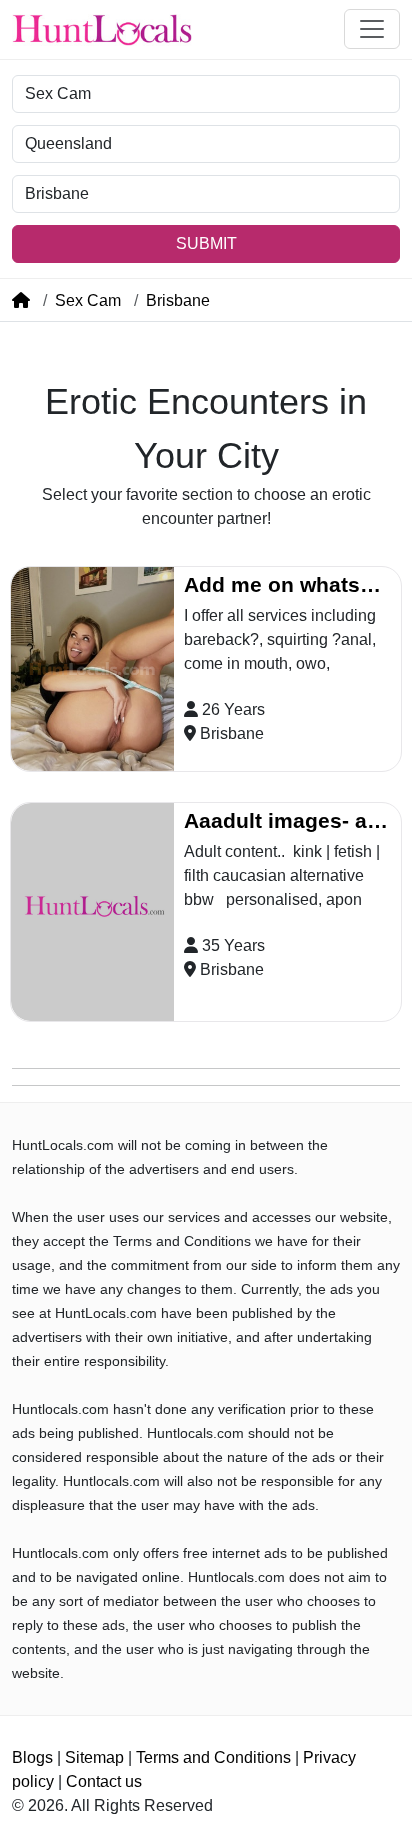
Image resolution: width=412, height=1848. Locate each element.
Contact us (104, 1781)
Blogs (32, 1757)
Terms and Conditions (213, 1757)
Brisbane (178, 300)
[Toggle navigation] (372, 29)
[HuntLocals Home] (102, 29)
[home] (21, 300)
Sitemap (94, 1757)
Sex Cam (88, 300)
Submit (206, 243)
